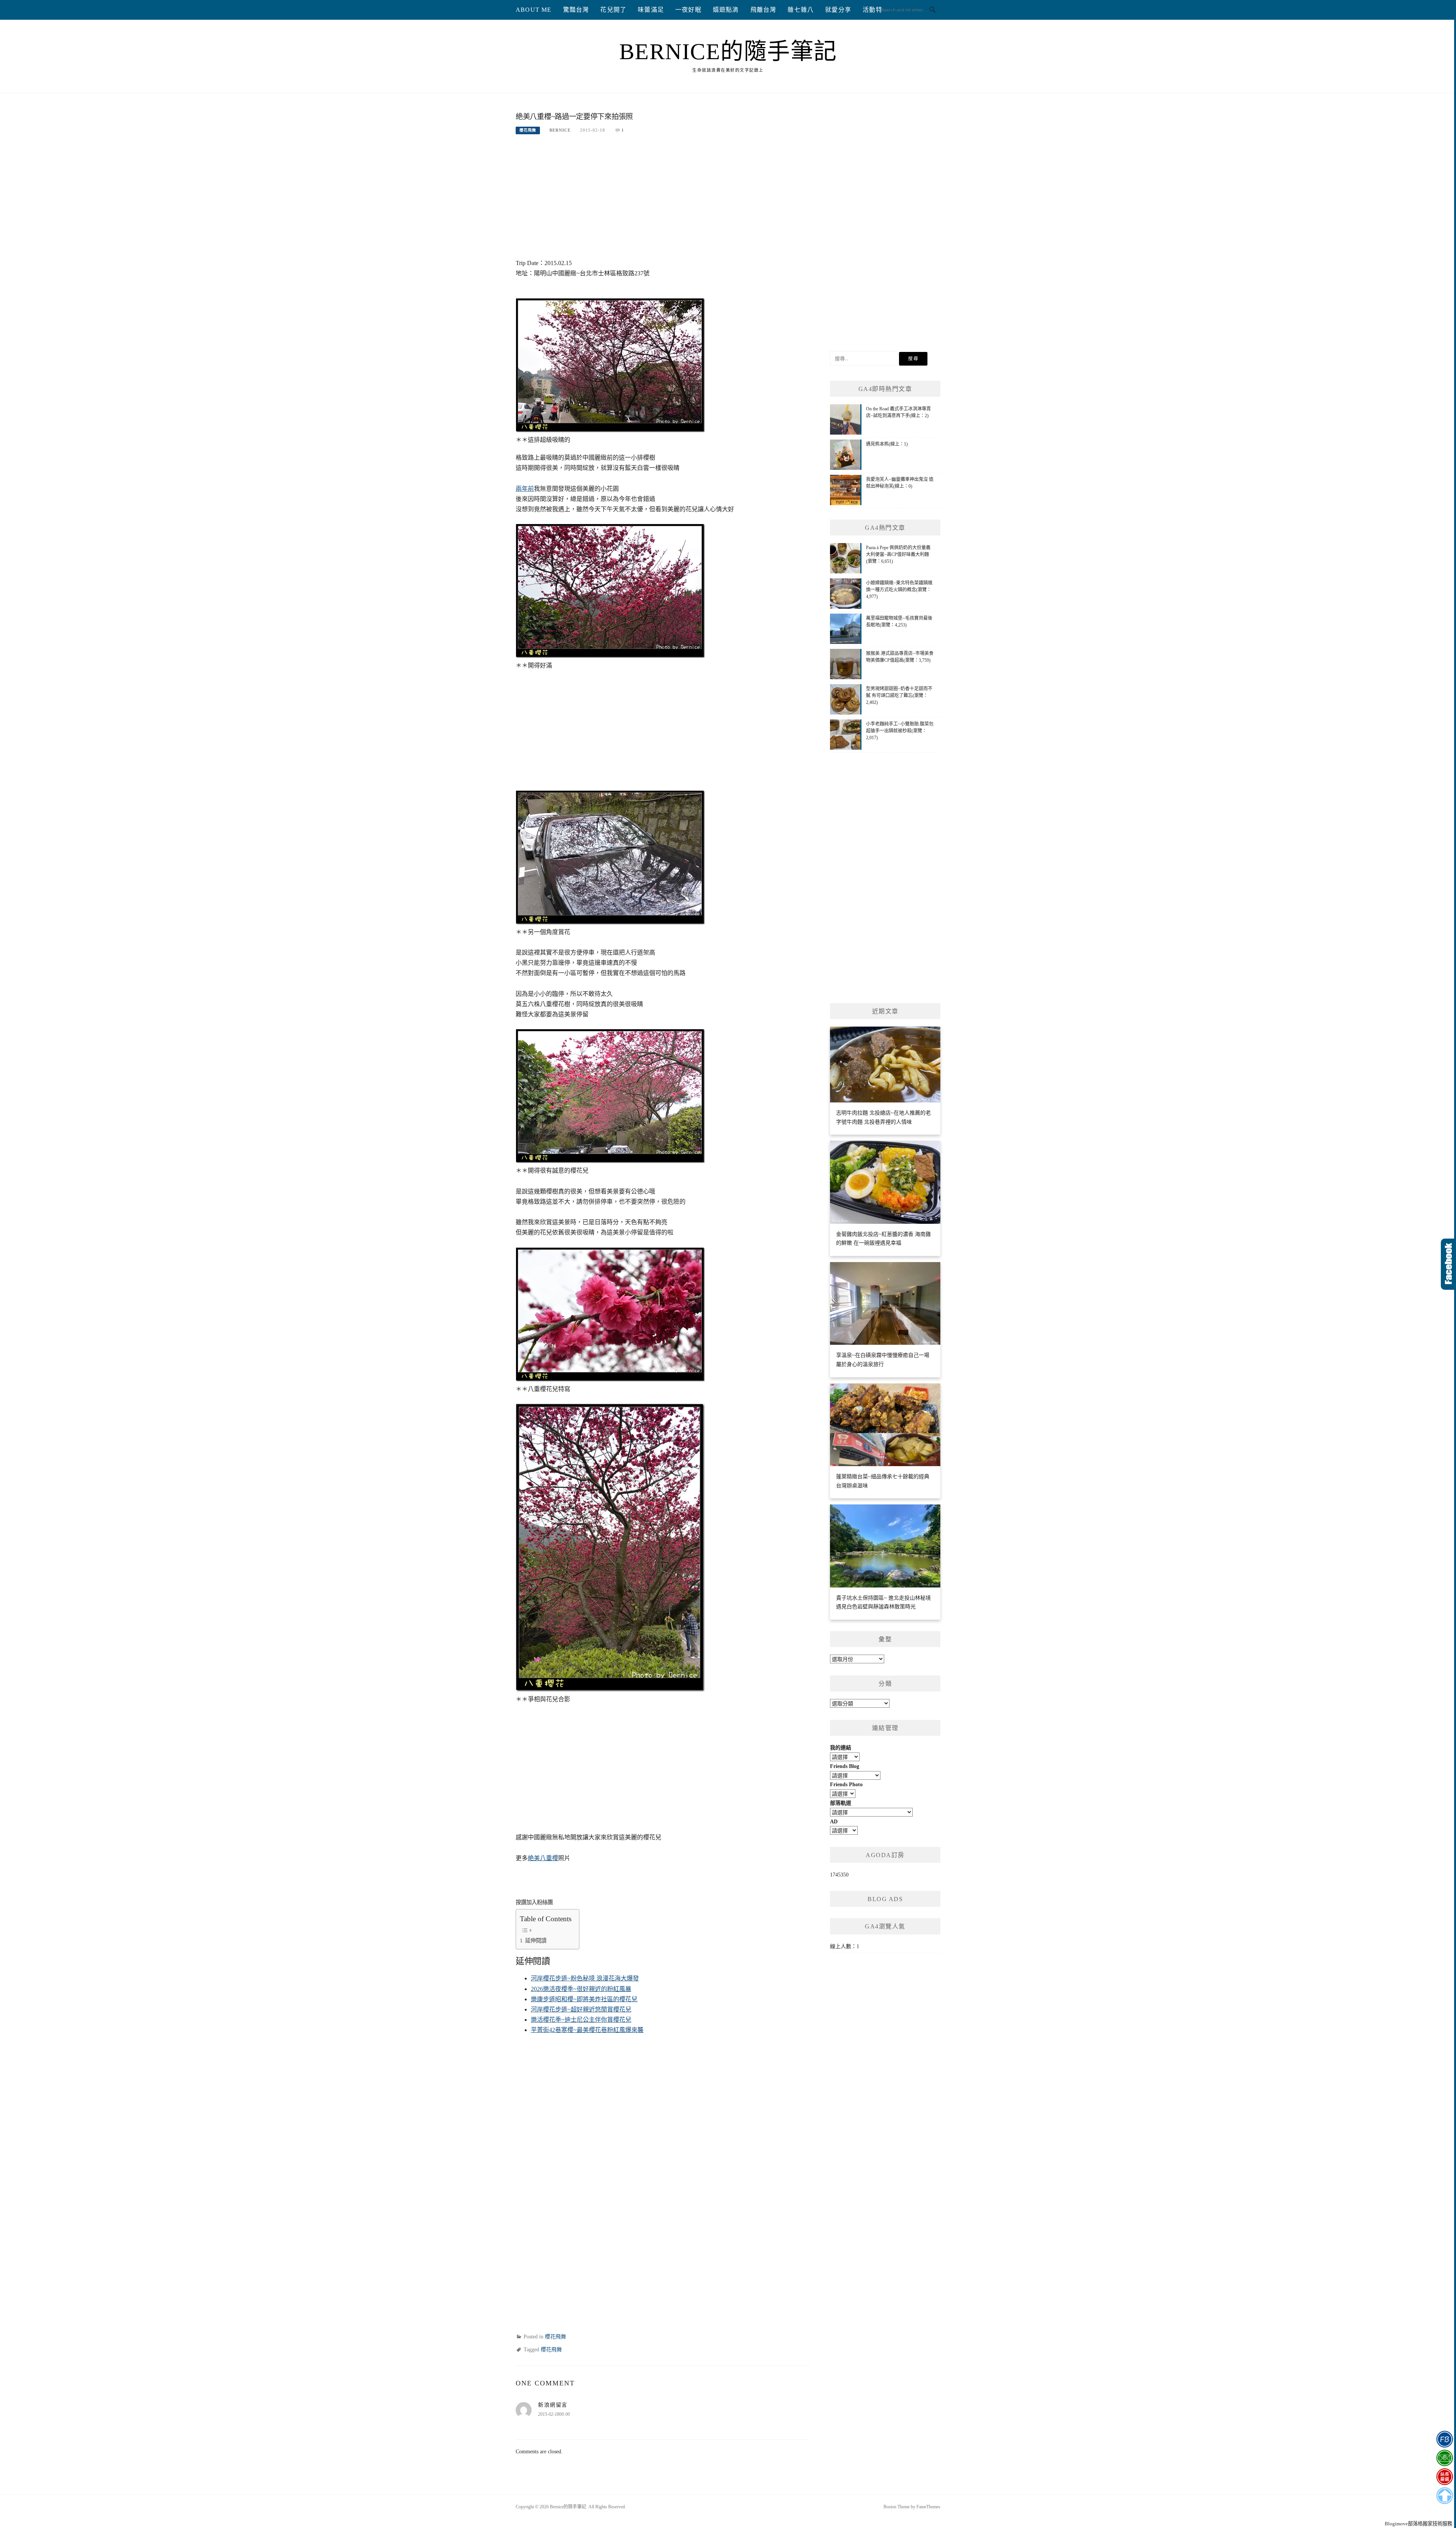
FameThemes (928, 2507)
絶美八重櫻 (543, 1858)
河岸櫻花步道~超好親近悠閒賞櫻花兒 (581, 2009)
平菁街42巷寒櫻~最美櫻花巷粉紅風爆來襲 (587, 2030)
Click (1448, 1264)
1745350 (839, 1875)
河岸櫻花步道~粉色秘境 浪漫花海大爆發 (585, 1978)
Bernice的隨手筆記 (728, 52)
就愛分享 (838, 10)
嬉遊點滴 (726, 10)
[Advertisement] (663, 201)
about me (534, 10)
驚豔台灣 (576, 10)
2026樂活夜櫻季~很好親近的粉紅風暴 (581, 1989)
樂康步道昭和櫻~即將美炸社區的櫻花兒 (584, 1999)
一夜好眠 (688, 10)
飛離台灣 (763, 10)
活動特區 (876, 10)
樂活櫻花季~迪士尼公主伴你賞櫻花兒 (581, 2020)
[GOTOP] (1444, 2496)
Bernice (560, 130)
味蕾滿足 (651, 10)
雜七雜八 (801, 10)
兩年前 (525, 489)
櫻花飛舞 (528, 130)
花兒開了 (613, 10)
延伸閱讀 (536, 1941)
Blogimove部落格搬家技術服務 (1418, 2524)
